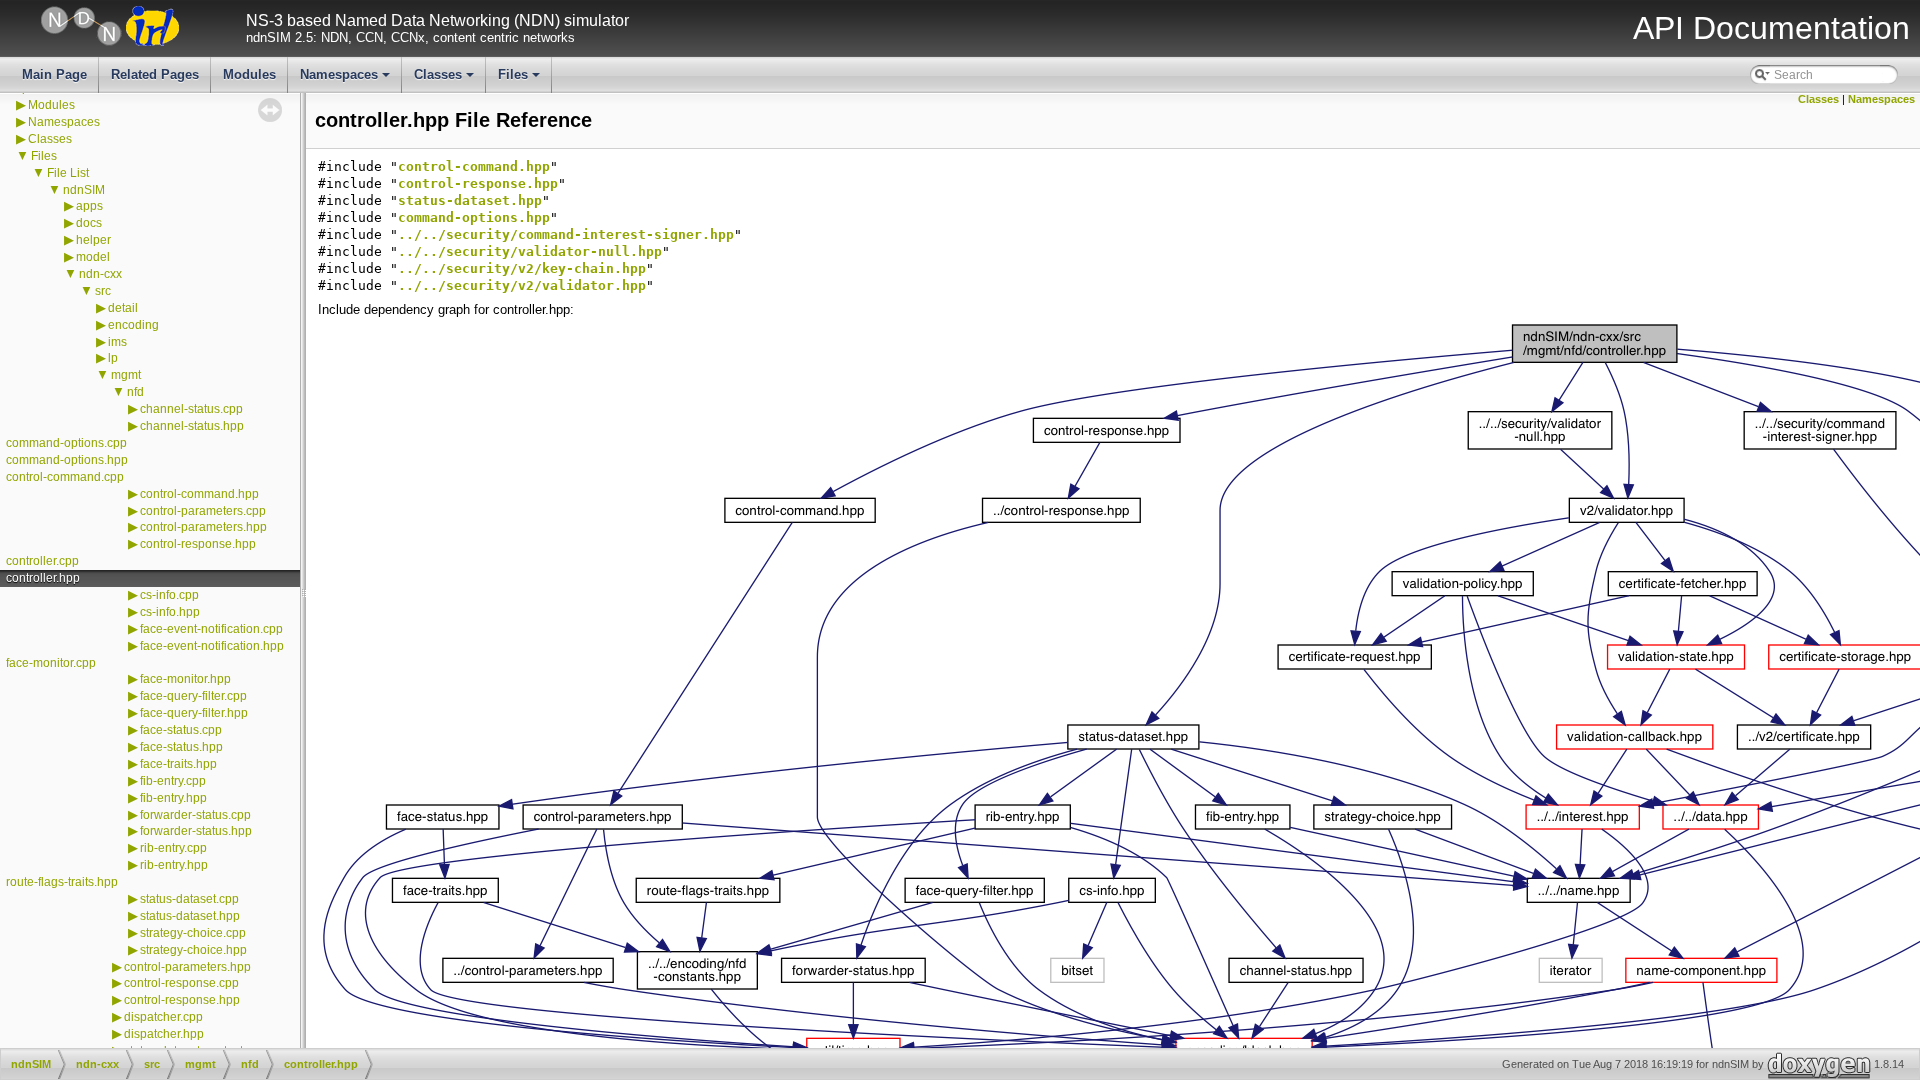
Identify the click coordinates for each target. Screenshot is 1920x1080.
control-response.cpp (181, 983)
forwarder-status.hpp (196, 831)
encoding (133, 325)
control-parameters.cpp (203, 511)
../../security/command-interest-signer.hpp (566, 234)
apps (89, 206)
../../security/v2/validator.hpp (522, 285)
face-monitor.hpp (185, 679)
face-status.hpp (181, 747)
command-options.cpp (66, 443)
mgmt (126, 375)
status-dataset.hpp (190, 916)
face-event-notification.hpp (212, 646)
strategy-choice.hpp (193, 950)
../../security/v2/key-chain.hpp (522, 268)
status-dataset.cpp (189, 899)
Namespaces (346, 80)
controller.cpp (42, 561)
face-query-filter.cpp (193, 696)
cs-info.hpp (170, 612)
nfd (135, 392)
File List (68, 173)
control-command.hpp (199, 494)
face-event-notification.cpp (211, 629)
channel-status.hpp (192, 426)
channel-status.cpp (191, 409)
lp (113, 358)
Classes (445, 80)
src (103, 291)
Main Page (54, 74)
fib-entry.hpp (173, 798)
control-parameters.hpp (203, 527)
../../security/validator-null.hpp (530, 251)
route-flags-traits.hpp (62, 882)
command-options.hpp (67, 460)
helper (93, 240)
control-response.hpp (198, 544)
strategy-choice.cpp (193, 933)
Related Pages (155, 74)
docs (89, 223)
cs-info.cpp (169, 595)
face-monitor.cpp (51, 663)
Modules (249, 74)
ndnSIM (84, 190)
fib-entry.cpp (173, 781)
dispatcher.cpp (163, 1017)
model (93, 257)
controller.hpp (43, 578)
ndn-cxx (100, 274)
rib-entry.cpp (173, 848)
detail (123, 308)
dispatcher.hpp (164, 1034)
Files (520, 80)
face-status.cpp (181, 730)
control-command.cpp (65, 477)
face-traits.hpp (178, 764)
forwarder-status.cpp (195, 815)
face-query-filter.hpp (194, 713)
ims (117, 342)
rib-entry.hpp (174, 865)
